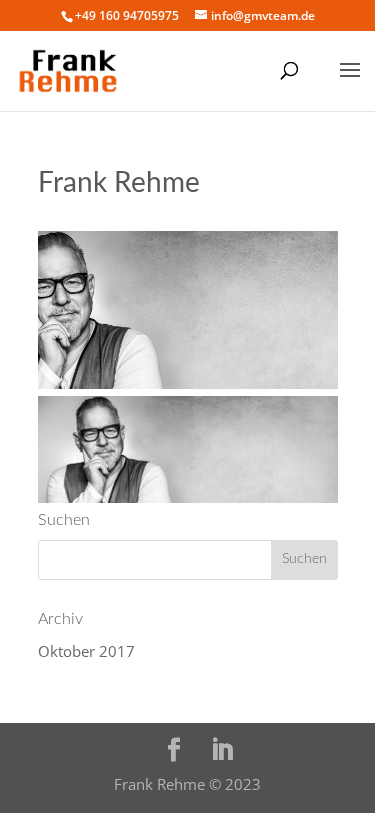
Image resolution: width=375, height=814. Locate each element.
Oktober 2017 (86, 651)
